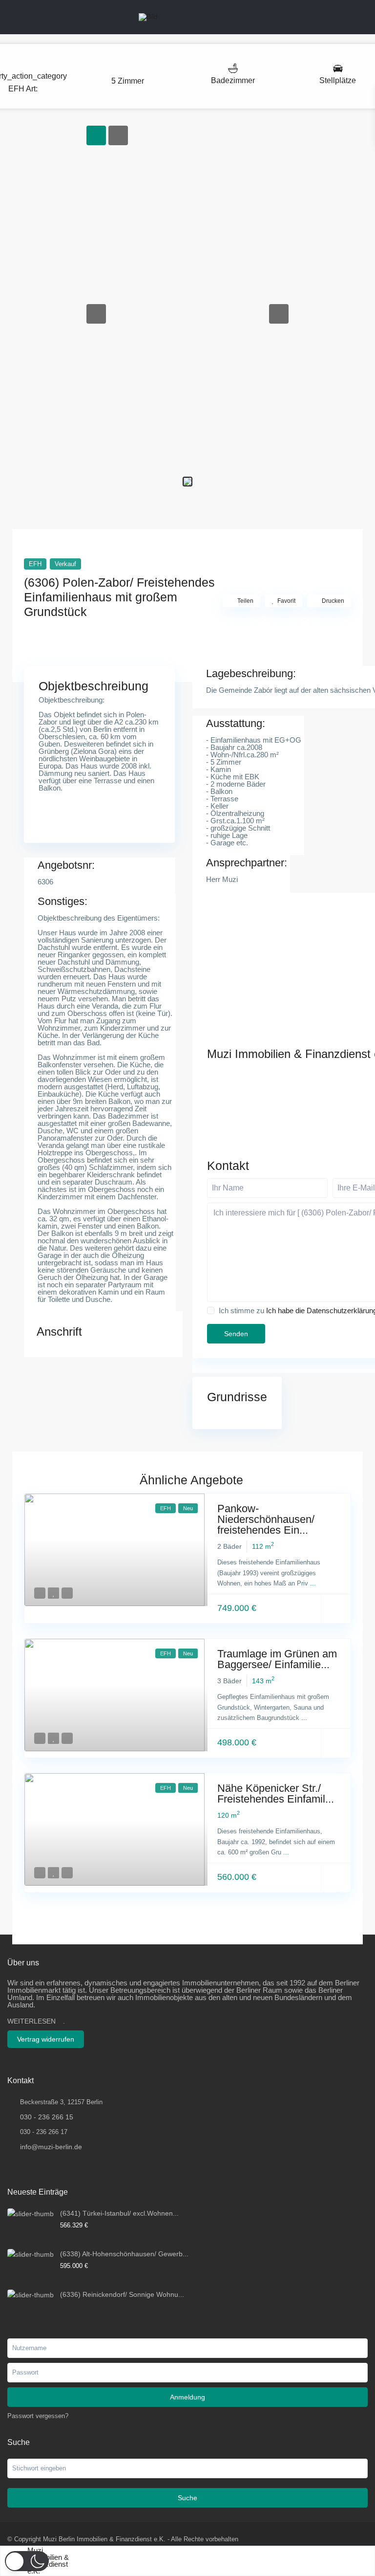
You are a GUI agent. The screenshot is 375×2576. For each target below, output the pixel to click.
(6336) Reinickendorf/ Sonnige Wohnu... (122, 2294)
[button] (96, 314)
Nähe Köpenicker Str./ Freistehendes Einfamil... (276, 1794)
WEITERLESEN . (36, 2021)
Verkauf (65, 564)
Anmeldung (187, 2397)
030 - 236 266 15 (47, 2117)
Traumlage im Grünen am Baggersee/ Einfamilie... (277, 1659)
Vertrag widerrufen (46, 2039)
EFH (16, 89)
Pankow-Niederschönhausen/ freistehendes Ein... (266, 1519)
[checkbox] (211, 1310)
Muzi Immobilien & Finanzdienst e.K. (48, 2561)
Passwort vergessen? (38, 2416)
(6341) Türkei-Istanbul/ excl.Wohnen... (119, 2213)
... (313, 1583)
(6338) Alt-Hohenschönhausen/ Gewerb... (124, 2254)
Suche (187, 2498)
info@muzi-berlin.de (51, 2147)
